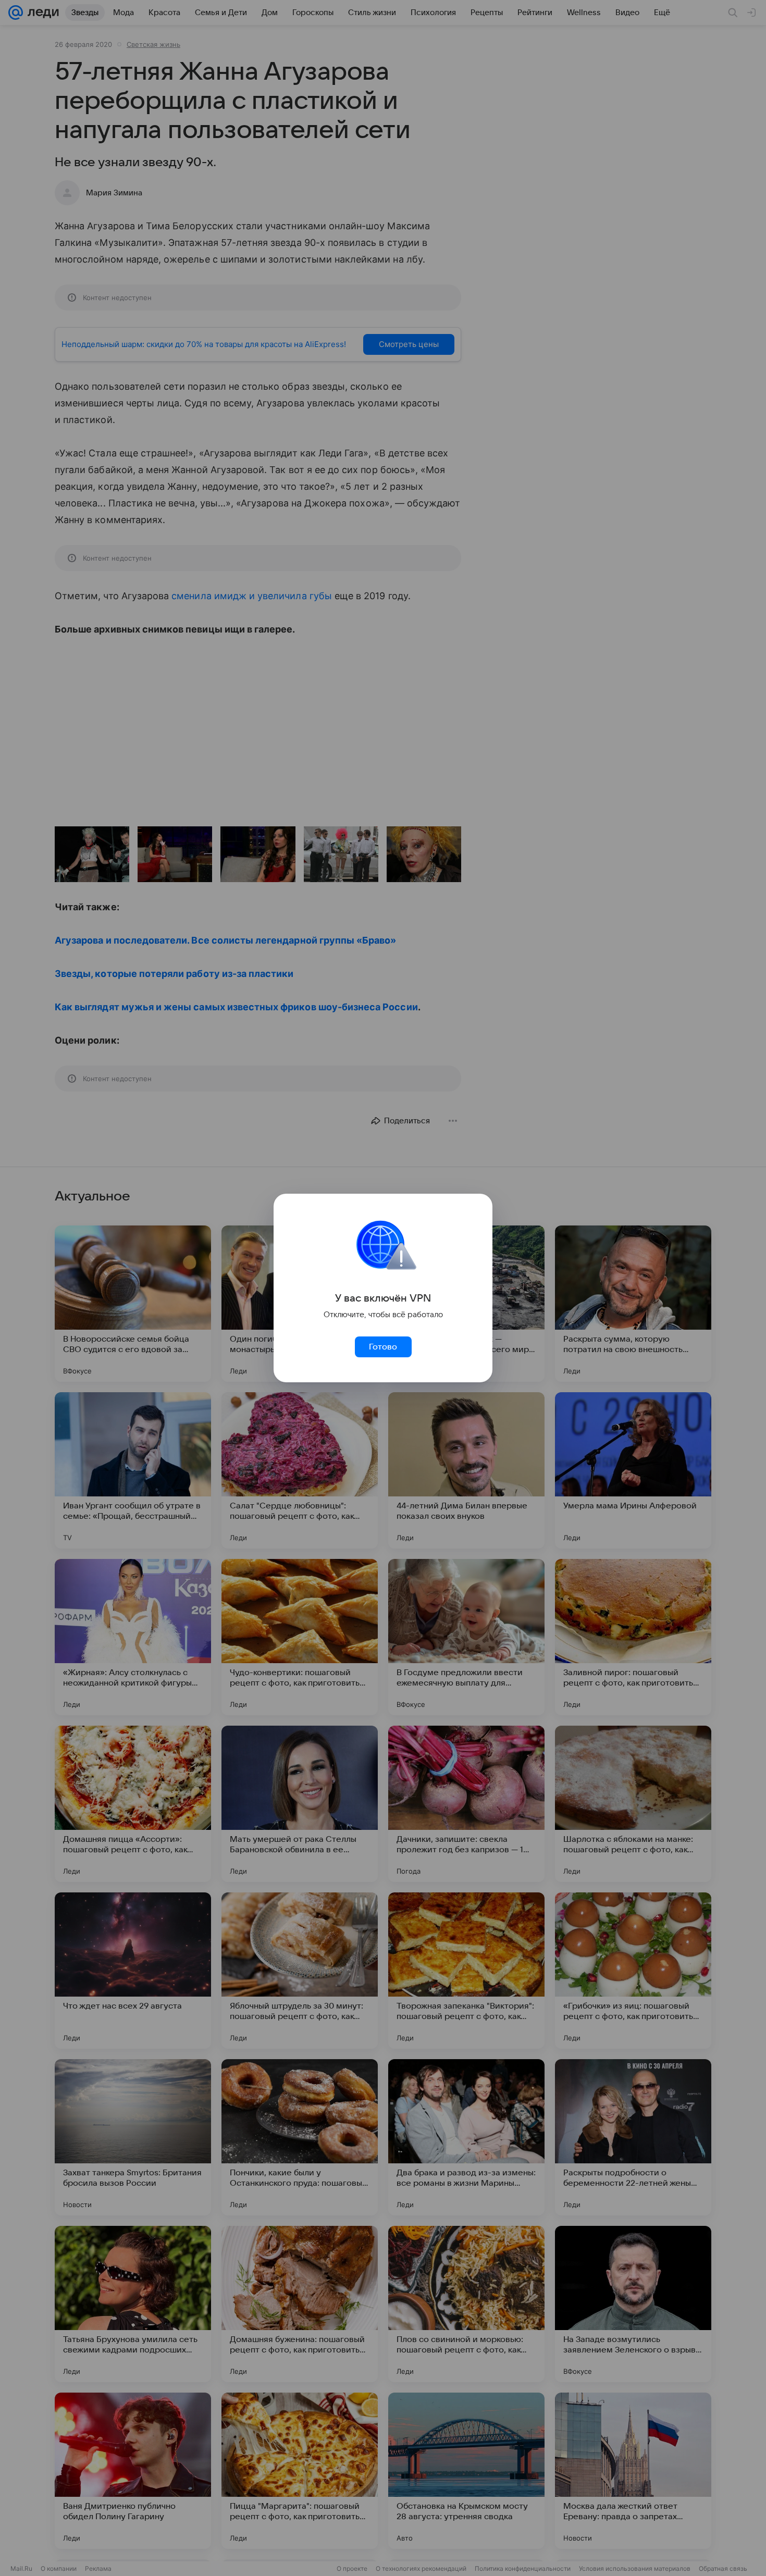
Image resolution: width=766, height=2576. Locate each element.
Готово (383, 1347)
